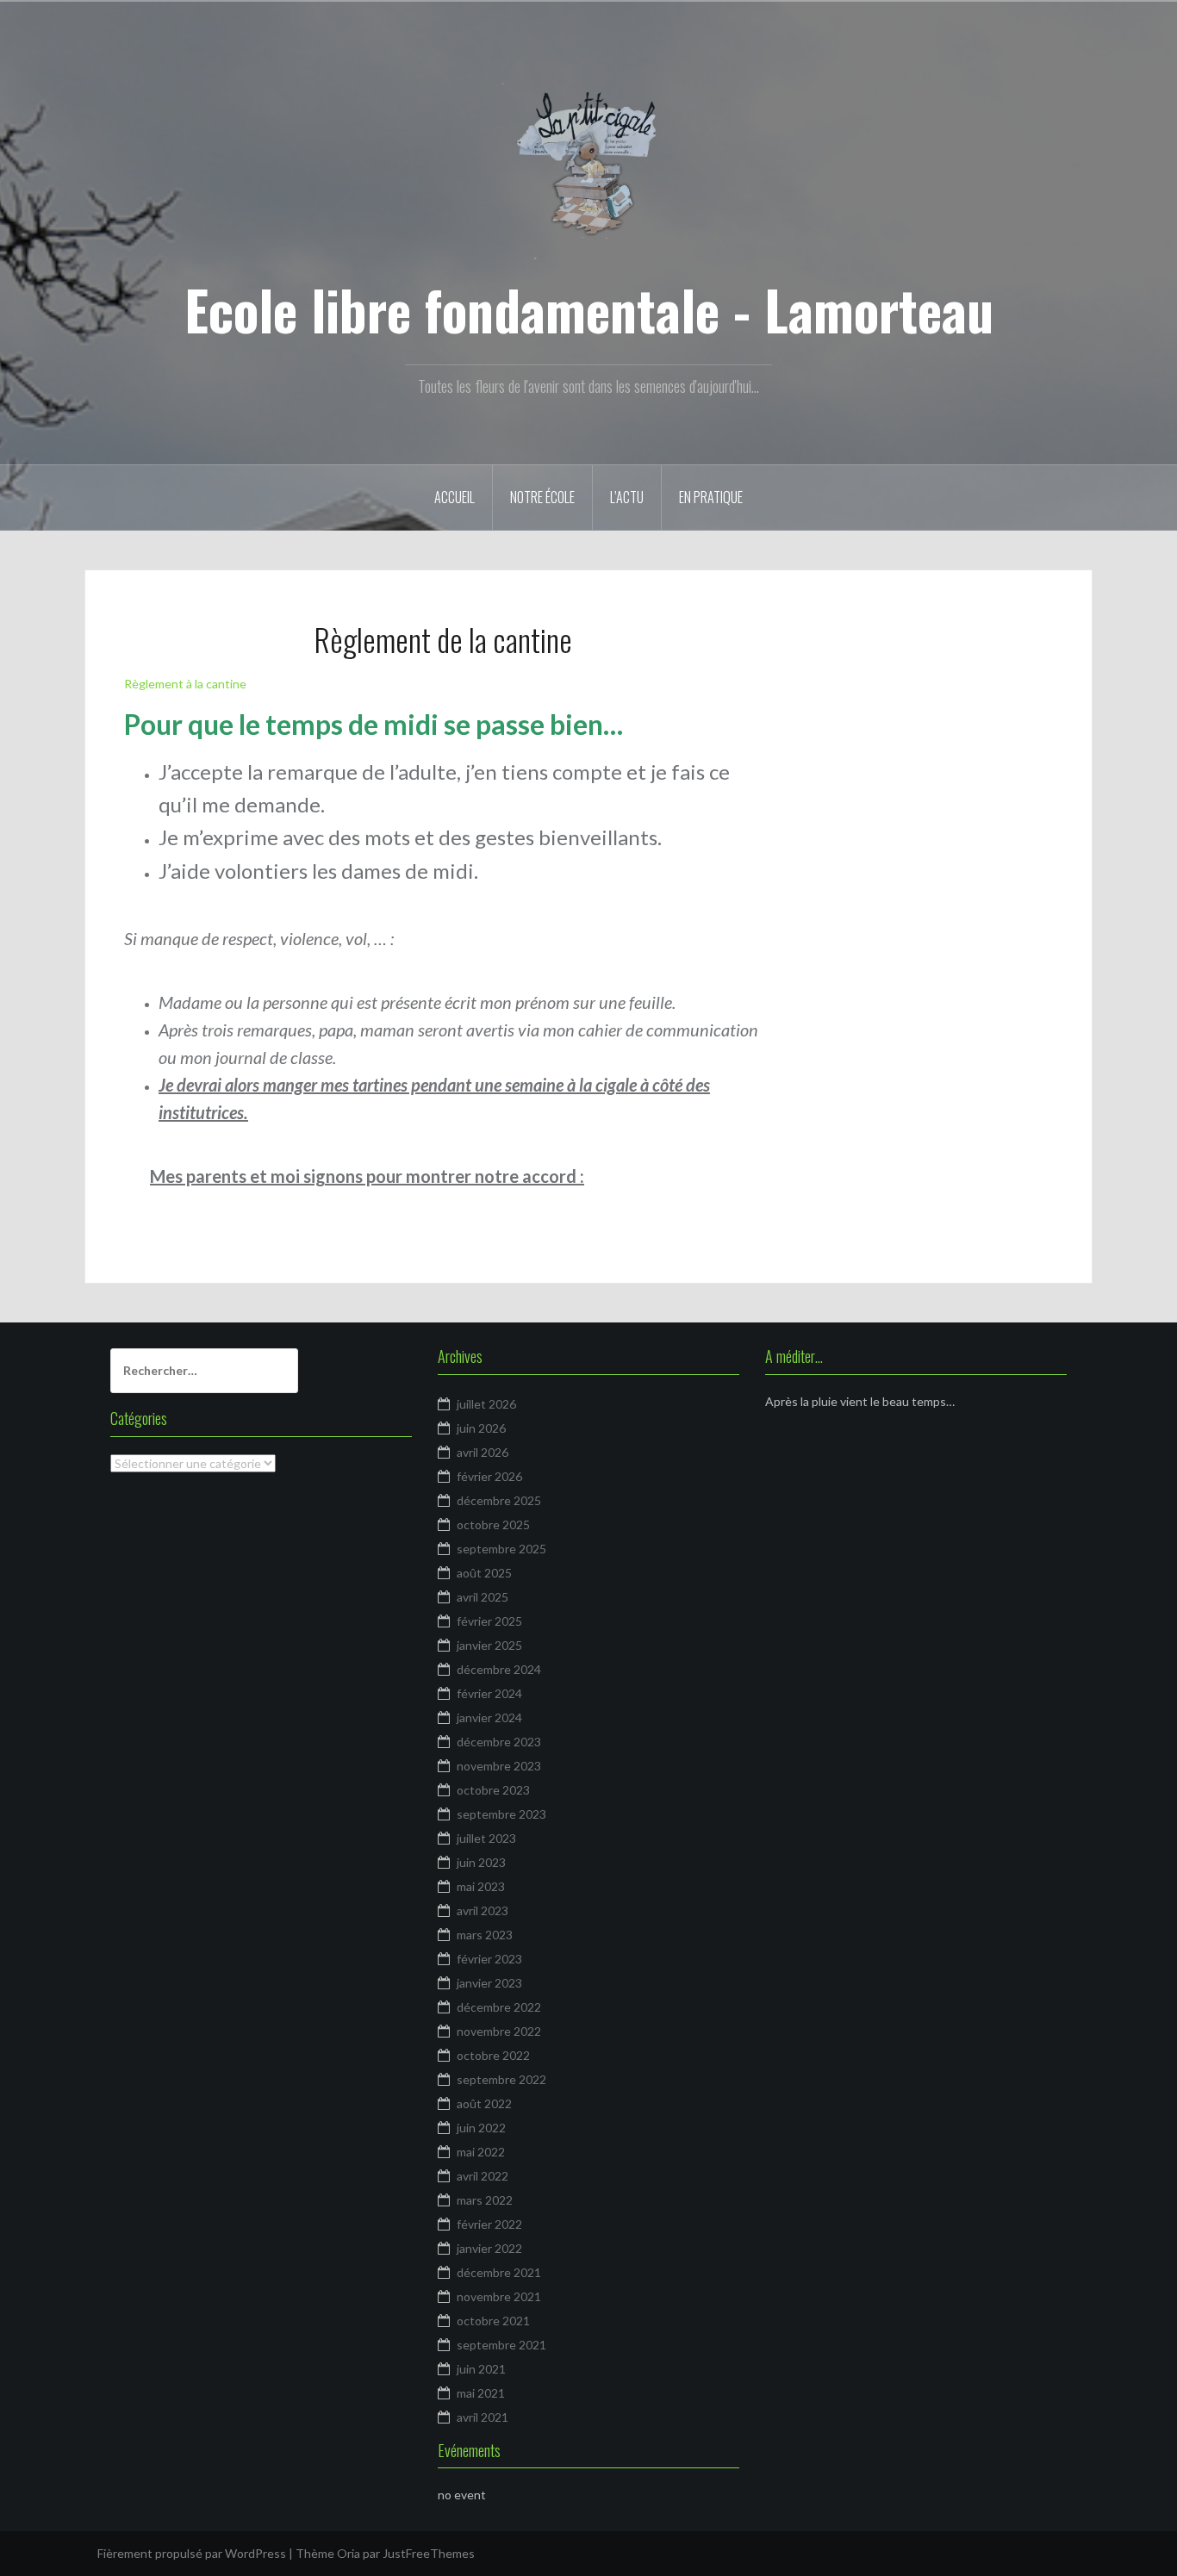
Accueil (455, 497)
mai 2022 (481, 2152)
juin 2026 (481, 1428)
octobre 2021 (493, 2321)
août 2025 (484, 1573)
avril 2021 (483, 2417)
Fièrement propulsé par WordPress (192, 2553)
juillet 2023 (486, 1838)
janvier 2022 (489, 2248)
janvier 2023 (489, 1983)
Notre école (542, 497)
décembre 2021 (499, 2272)
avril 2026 (483, 1452)
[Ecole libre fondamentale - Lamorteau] (588, 167)
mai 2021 (481, 2393)
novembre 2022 (499, 2031)
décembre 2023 (499, 1742)
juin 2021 (481, 2369)
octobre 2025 (493, 1524)
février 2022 (489, 2224)
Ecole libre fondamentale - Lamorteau (589, 309)
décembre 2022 (499, 2007)
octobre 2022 (493, 2055)
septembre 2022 (501, 2079)
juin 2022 (481, 2128)
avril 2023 (483, 1910)
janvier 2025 (489, 1645)
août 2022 (484, 2103)
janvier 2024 (489, 1717)
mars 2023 (485, 1935)
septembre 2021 (501, 2345)
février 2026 (489, 1476)
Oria (349, 2553)
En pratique (711, 497)
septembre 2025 (501, 1549)
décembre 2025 (499, 1500)
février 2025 (489, 1621)
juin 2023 (481, 1862)
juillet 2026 (486, 1404)
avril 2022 (483, 2176)
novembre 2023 (499, 1766)
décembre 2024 (499, 1669)
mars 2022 (485, 2200)
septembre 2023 (501, 1814)
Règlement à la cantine (185, 684)
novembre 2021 (499, 2296)
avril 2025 (483, 1597)
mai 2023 (481, 1886)
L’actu (627, 497)
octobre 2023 (493, 1790)
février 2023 (489, 1959)
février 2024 (489, 1693)
